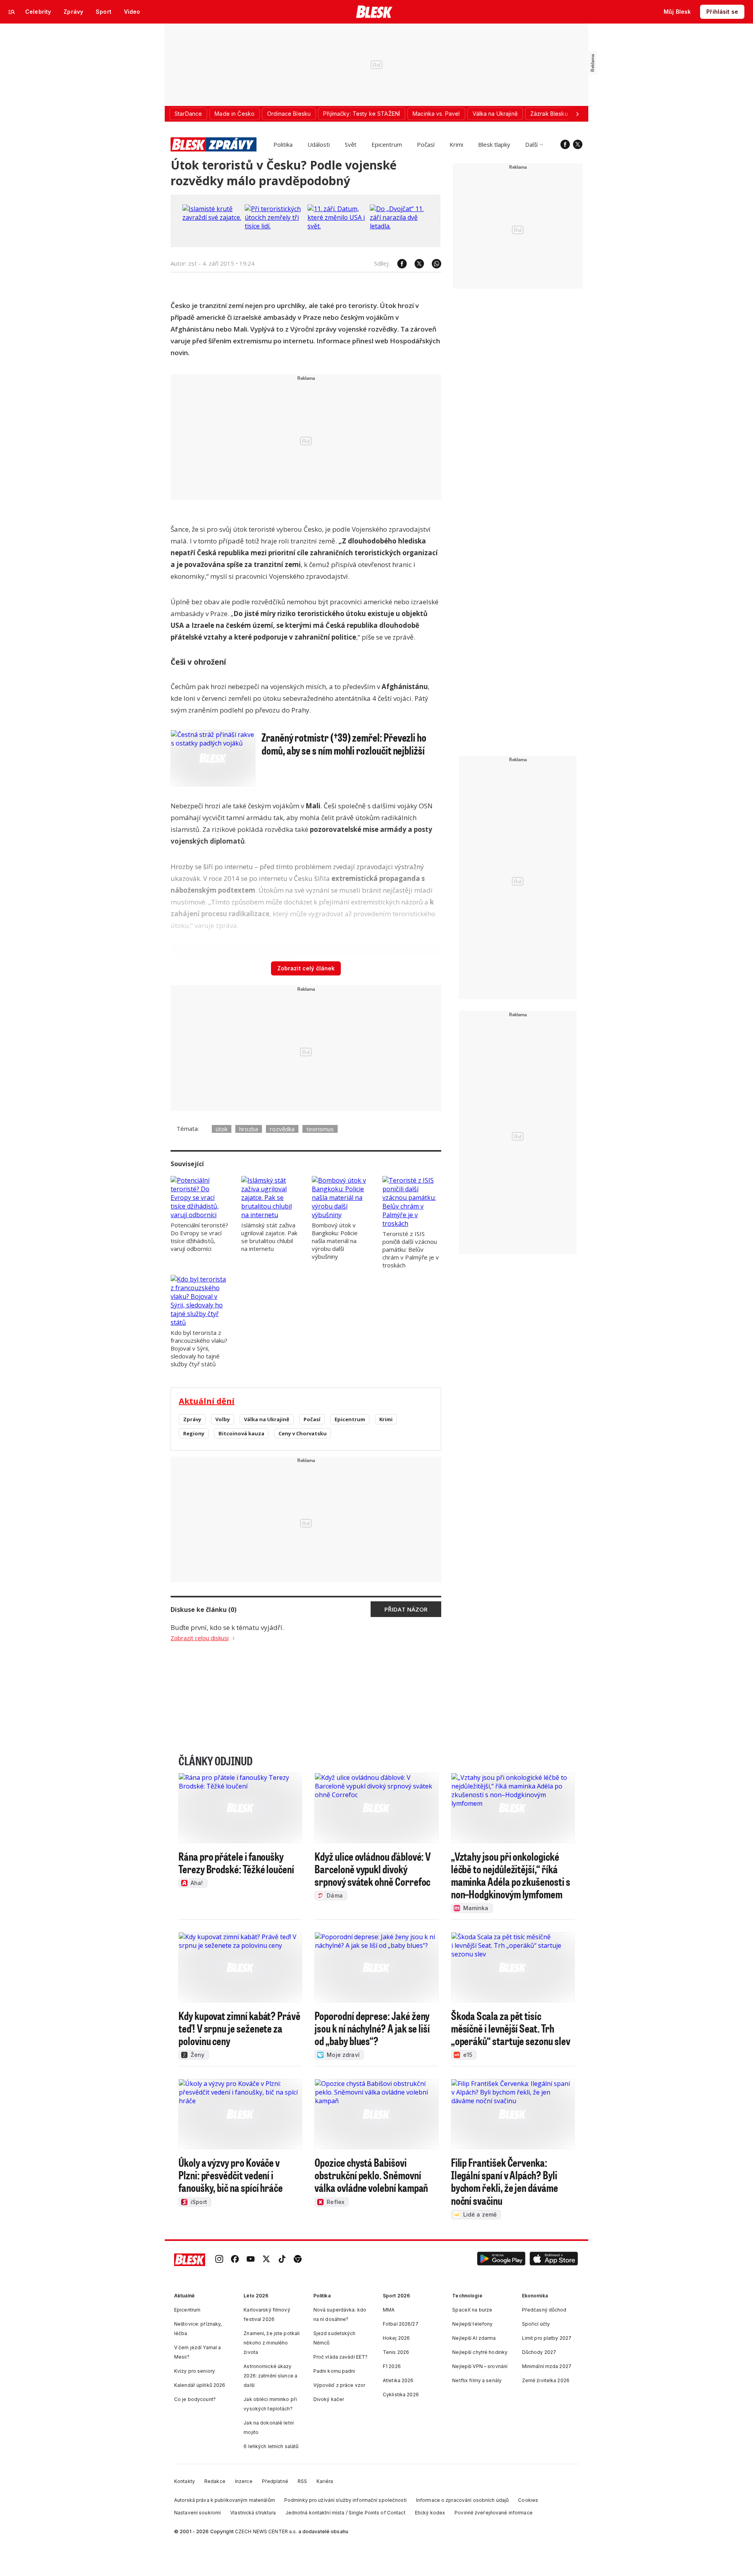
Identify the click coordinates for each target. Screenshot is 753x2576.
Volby (223, 1419)
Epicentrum (387, 144)
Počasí (426, 144)
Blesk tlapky (494, 144)
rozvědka (282, 1129)
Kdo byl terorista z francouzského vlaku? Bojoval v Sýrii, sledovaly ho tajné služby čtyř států (199, 1348)
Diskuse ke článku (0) (204, 1610)
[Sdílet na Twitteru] (415, 264)
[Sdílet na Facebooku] (398, 264)
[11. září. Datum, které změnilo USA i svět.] (337, 226)
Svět (351, 144)
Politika (283, 144)
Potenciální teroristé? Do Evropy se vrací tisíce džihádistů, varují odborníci (199, 1237)
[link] (219, 2260)
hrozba (249, 1129)
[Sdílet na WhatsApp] (433, 264)
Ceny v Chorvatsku (303, 1433)
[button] (501, 2260)
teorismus (320, 1129)
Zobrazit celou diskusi (200, 1638)
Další (531, 144)
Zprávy (192, 1419)
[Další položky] (577, 114)
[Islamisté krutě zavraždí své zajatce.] (212, 217)
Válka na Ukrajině (267, 1419)
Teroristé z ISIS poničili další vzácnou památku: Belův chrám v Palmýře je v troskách (411, 1249)
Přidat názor (406, 1609)
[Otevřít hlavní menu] (12, 12)
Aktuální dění (207, 1401)
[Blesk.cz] (374, 12)
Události (319, 144)
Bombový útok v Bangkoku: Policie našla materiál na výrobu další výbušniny (335, 1241)
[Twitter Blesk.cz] (578, 144)
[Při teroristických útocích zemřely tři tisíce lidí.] (274, 226)
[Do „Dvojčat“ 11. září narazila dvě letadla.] (399, 226)
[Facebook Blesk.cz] (565, 144)
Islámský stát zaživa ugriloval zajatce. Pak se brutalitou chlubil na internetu (269, 1237)
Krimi (456, 144)
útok (222, 1129)
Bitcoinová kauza (241, 1433)
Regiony (194, 1433)
